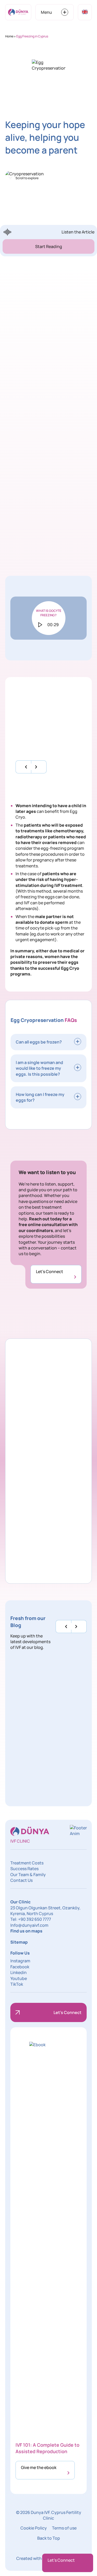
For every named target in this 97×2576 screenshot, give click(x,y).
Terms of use (64, 2528)
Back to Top (49, 2538)
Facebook (20, 1967)
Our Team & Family (28, 1875)
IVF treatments (53, 460)
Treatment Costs (27, 1863)
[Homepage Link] (18, 12)
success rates (62, 478)
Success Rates (24, 1869)
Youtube (19, 1978)
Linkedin (18, 1972)
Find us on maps (26, 1931)
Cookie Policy (34, 2528)
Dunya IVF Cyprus (61, 392)
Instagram (20, 1961)
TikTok (17, 1984)
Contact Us (21, 1880)
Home (9, 36)
